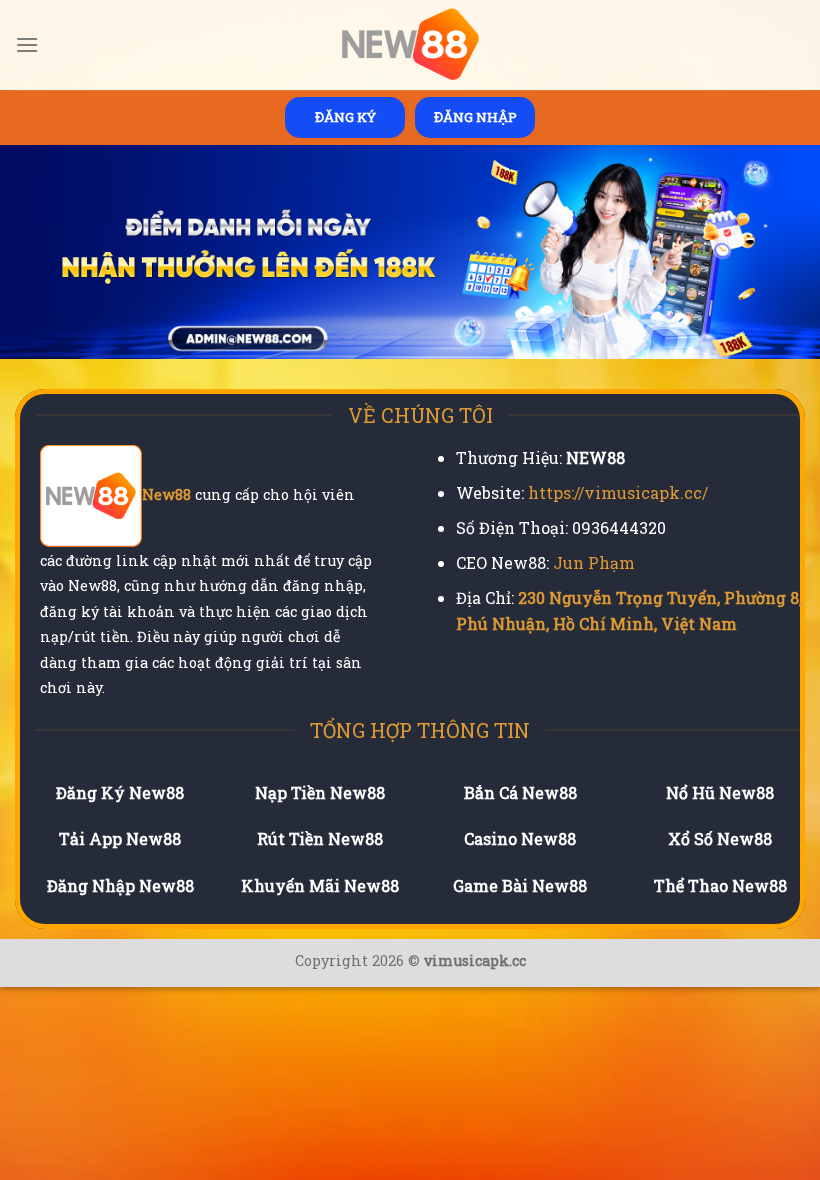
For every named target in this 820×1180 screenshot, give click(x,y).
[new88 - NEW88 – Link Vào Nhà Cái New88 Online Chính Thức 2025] (410, 45)
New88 (166, 494)
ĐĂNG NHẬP (475, 117)
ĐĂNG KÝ (345, 117)
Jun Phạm (594, 562)
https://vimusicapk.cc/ (618, 492)
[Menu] (27, 44)
